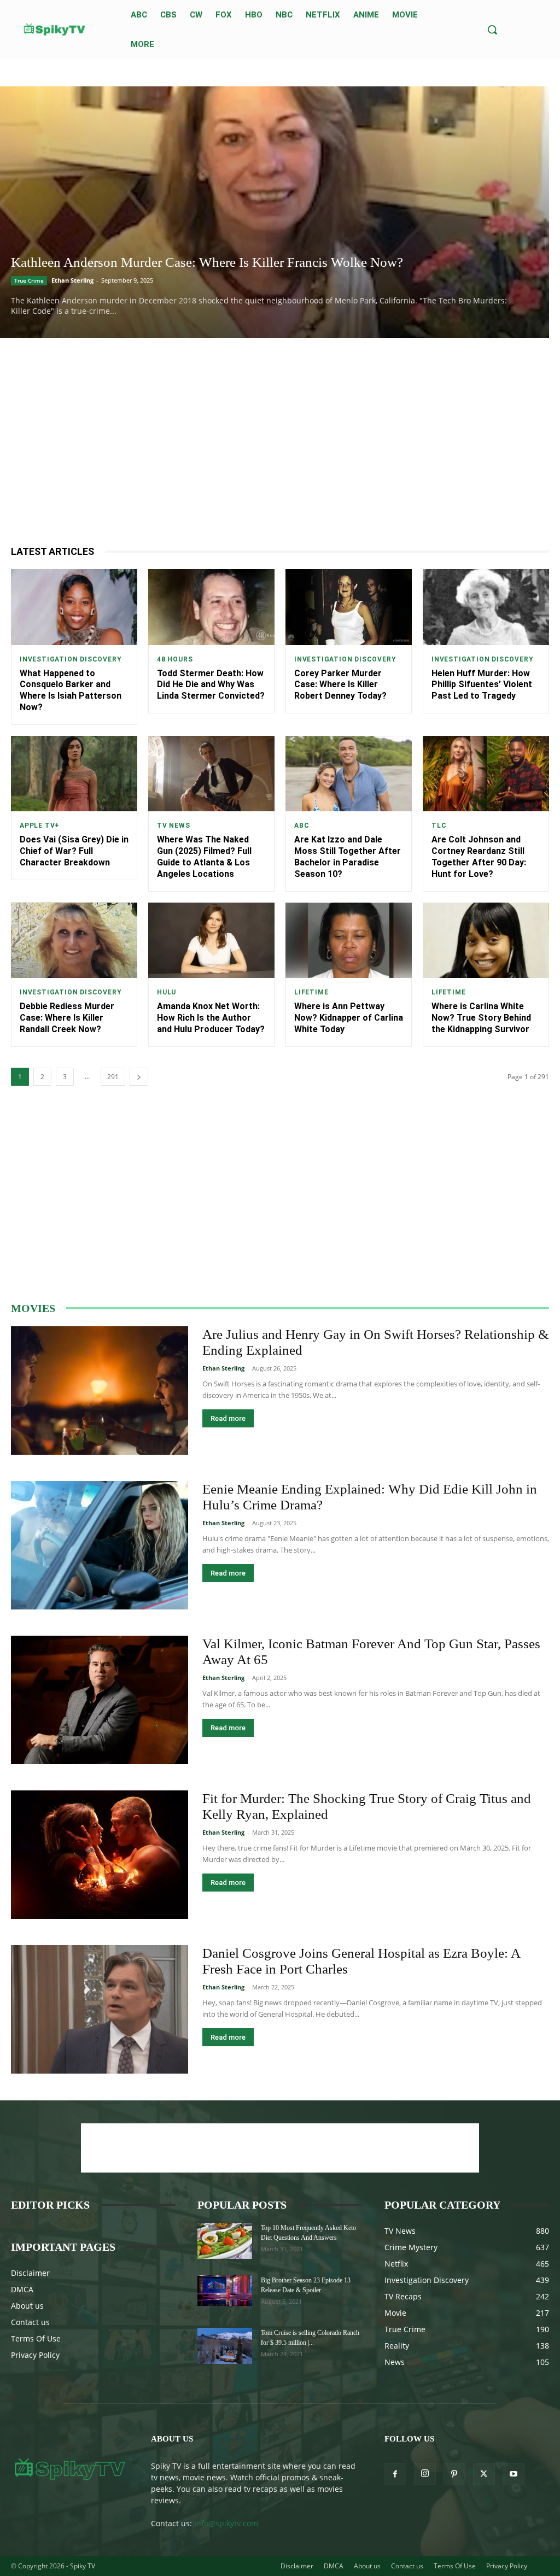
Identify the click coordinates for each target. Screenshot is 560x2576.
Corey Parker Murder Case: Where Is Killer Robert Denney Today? (340, 685)
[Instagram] (425, 2474)
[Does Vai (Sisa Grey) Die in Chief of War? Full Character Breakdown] (74, 774)
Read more (228, 1418)
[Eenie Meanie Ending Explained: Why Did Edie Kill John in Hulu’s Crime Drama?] (100, 1545)
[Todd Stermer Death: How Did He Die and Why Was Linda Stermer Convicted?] (211, 607)
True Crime (29, 280)
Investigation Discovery (71, 659)
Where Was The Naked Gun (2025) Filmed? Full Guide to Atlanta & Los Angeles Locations (204, 856)
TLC (439, 826)
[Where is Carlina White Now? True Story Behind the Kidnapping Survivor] (486, 941)
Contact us (30, 2322)
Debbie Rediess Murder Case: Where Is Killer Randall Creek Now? (67, 1018)
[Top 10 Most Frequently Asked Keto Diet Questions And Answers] (225, 2241)
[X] (484, 2474)
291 (113, 1077)
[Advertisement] (280, 441)
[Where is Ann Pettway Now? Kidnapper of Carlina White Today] (349, 941)
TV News (174, 826)
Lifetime (311, 992)
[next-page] (139, 1077)
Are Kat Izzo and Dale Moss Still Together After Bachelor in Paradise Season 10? (348, 856)
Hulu (167, 992)
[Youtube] (514, 2474)
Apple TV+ (40, 826)
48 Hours (175, 659)
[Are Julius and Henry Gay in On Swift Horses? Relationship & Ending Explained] (100, 1391)
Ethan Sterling (72, 280)
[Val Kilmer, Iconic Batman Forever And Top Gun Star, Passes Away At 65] (100, 1700)
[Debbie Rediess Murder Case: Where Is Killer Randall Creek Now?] (74, 941)
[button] (492, 30)
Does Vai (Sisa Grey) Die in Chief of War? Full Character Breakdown (74, 851)
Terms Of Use (36, 2338)
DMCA (22, 2289)
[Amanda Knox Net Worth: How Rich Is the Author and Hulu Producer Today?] (211, 941)
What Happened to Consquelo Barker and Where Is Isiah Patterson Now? (71, 690)
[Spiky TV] (55, 30)
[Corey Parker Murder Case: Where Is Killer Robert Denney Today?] (349, 607)
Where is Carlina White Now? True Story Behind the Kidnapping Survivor (481, 1018)
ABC (302, 826)
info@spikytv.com (226, 2523)
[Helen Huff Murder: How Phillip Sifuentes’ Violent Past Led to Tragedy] (486, 607)
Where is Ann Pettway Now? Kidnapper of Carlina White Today (349, 1018)
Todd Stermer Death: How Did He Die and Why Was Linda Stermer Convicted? (211, 685)
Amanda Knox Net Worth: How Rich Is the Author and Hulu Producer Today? (211, 1018)
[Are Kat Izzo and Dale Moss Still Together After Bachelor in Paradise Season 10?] (349, 774)
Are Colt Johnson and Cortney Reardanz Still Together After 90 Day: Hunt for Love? (479, 856)
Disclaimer (30, 2273)
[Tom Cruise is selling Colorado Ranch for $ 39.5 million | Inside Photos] (225, 2346)
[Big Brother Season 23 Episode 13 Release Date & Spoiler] (225, 2291)
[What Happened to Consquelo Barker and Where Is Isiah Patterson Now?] (74, 607)
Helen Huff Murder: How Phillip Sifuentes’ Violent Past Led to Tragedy (482, 685)
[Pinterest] (454, 2474)
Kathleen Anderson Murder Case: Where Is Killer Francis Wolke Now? (207, 262)
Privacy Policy (35, 2355)
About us (27, 2306)
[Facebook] (395, 2474)
